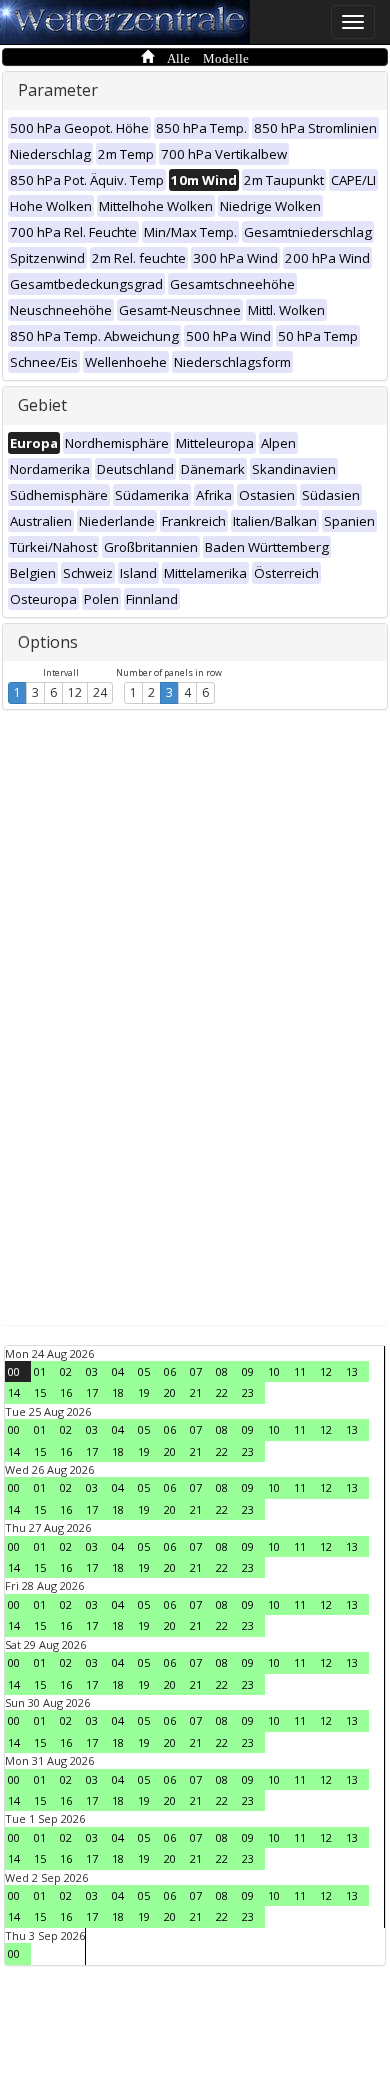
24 (100, 692)
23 (248, 1392)
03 (92, 1371)
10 (274, 1371)
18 (118, 1392)
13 (352, 1371)
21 (196, 1392)
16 (66, 1392)
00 (14, 1371)
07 (196, 1371)
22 (222, 1392)
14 (14, 1392)
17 (92, 1392)
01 (40, 1371)
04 (118, 1371)
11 (300, 1371)
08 (222, 1371)
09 (248, 1371)
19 (144, 1392)
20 (170, 1392)
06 (170, 1371)
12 (75, 692)
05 (144, 1371)
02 (66, 1371)
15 (40, 1392)
